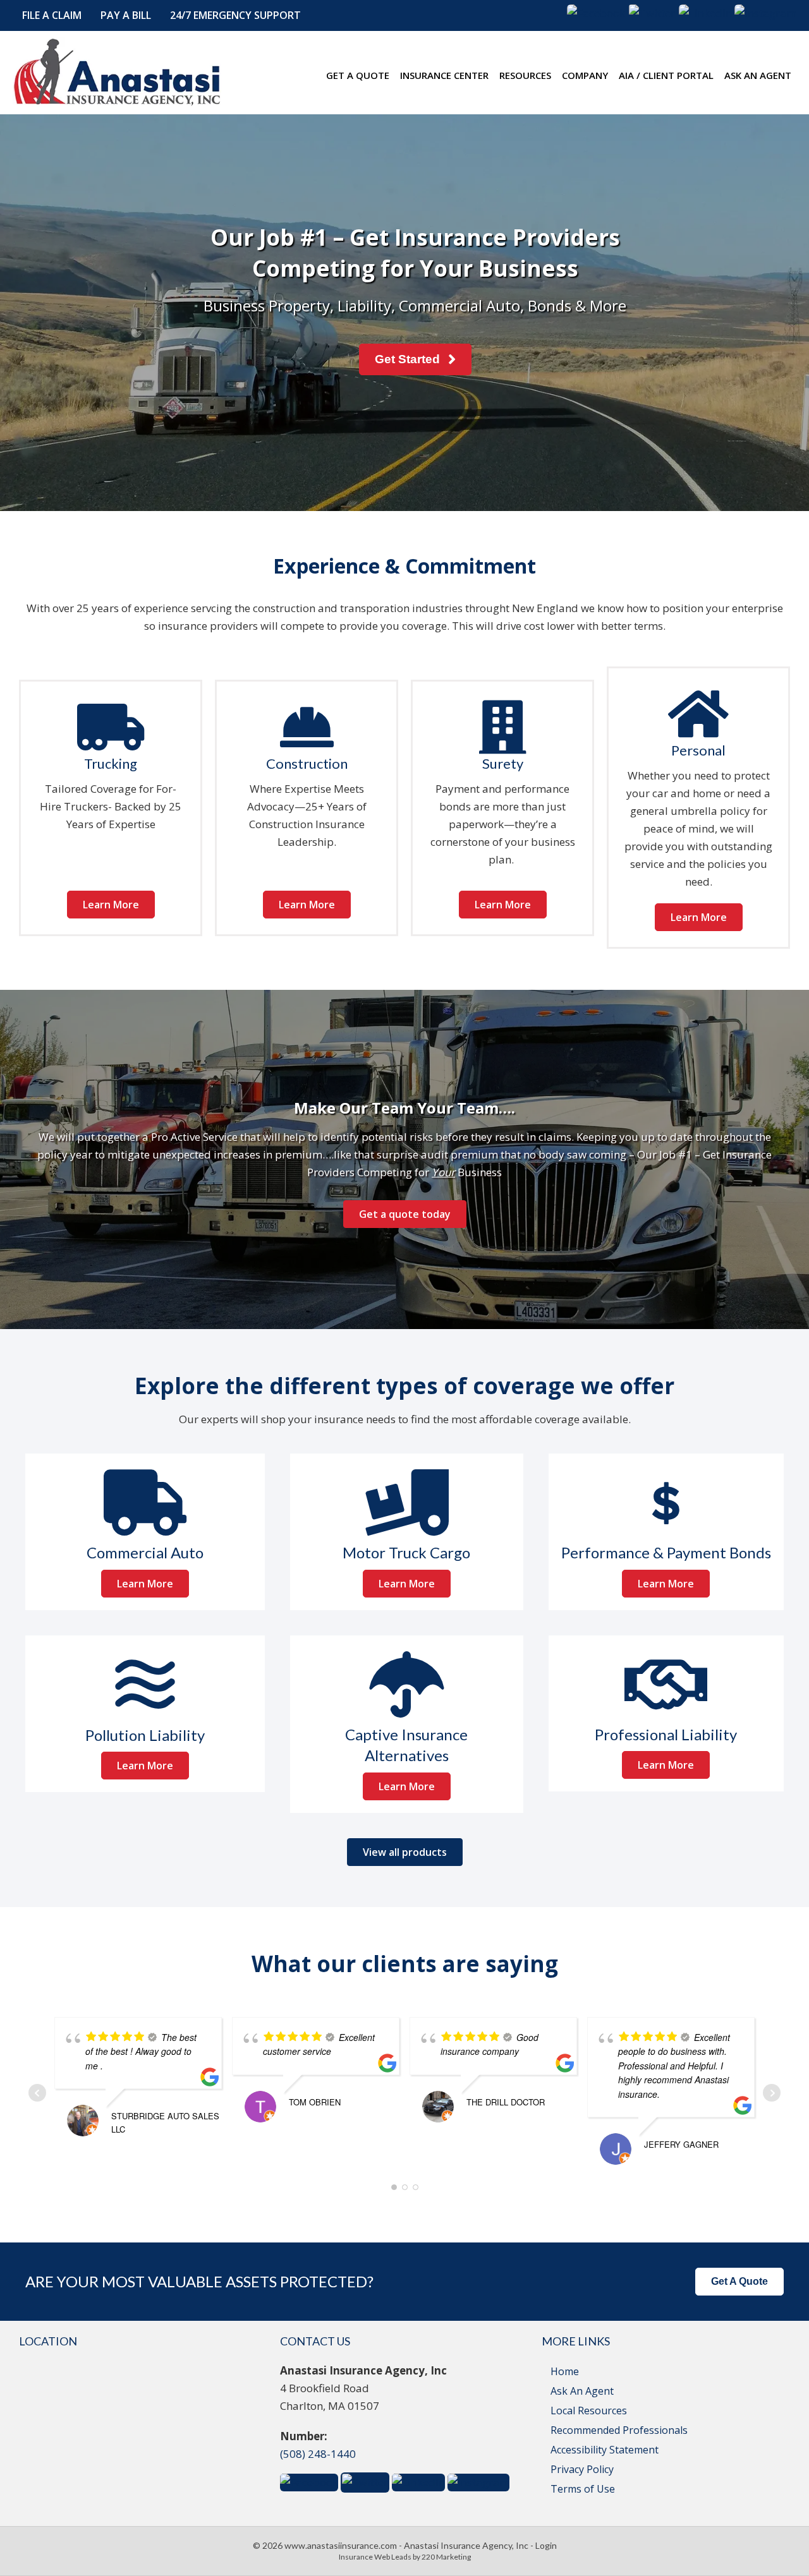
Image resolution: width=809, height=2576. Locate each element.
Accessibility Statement (605, 2450)
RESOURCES (525, 75)
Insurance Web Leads (375, 2557)
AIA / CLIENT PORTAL (666, 75)
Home (565, 2371)
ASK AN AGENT (758, 75)
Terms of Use (583, 2489)
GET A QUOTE (358, 75)
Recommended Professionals (619, 2430)
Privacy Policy (582, 2469)
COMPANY (585, 75)
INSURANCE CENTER (444, 75)
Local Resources (589, 2410)
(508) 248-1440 (318, 2454)
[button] (52, 15)
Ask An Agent (582, 2391)
